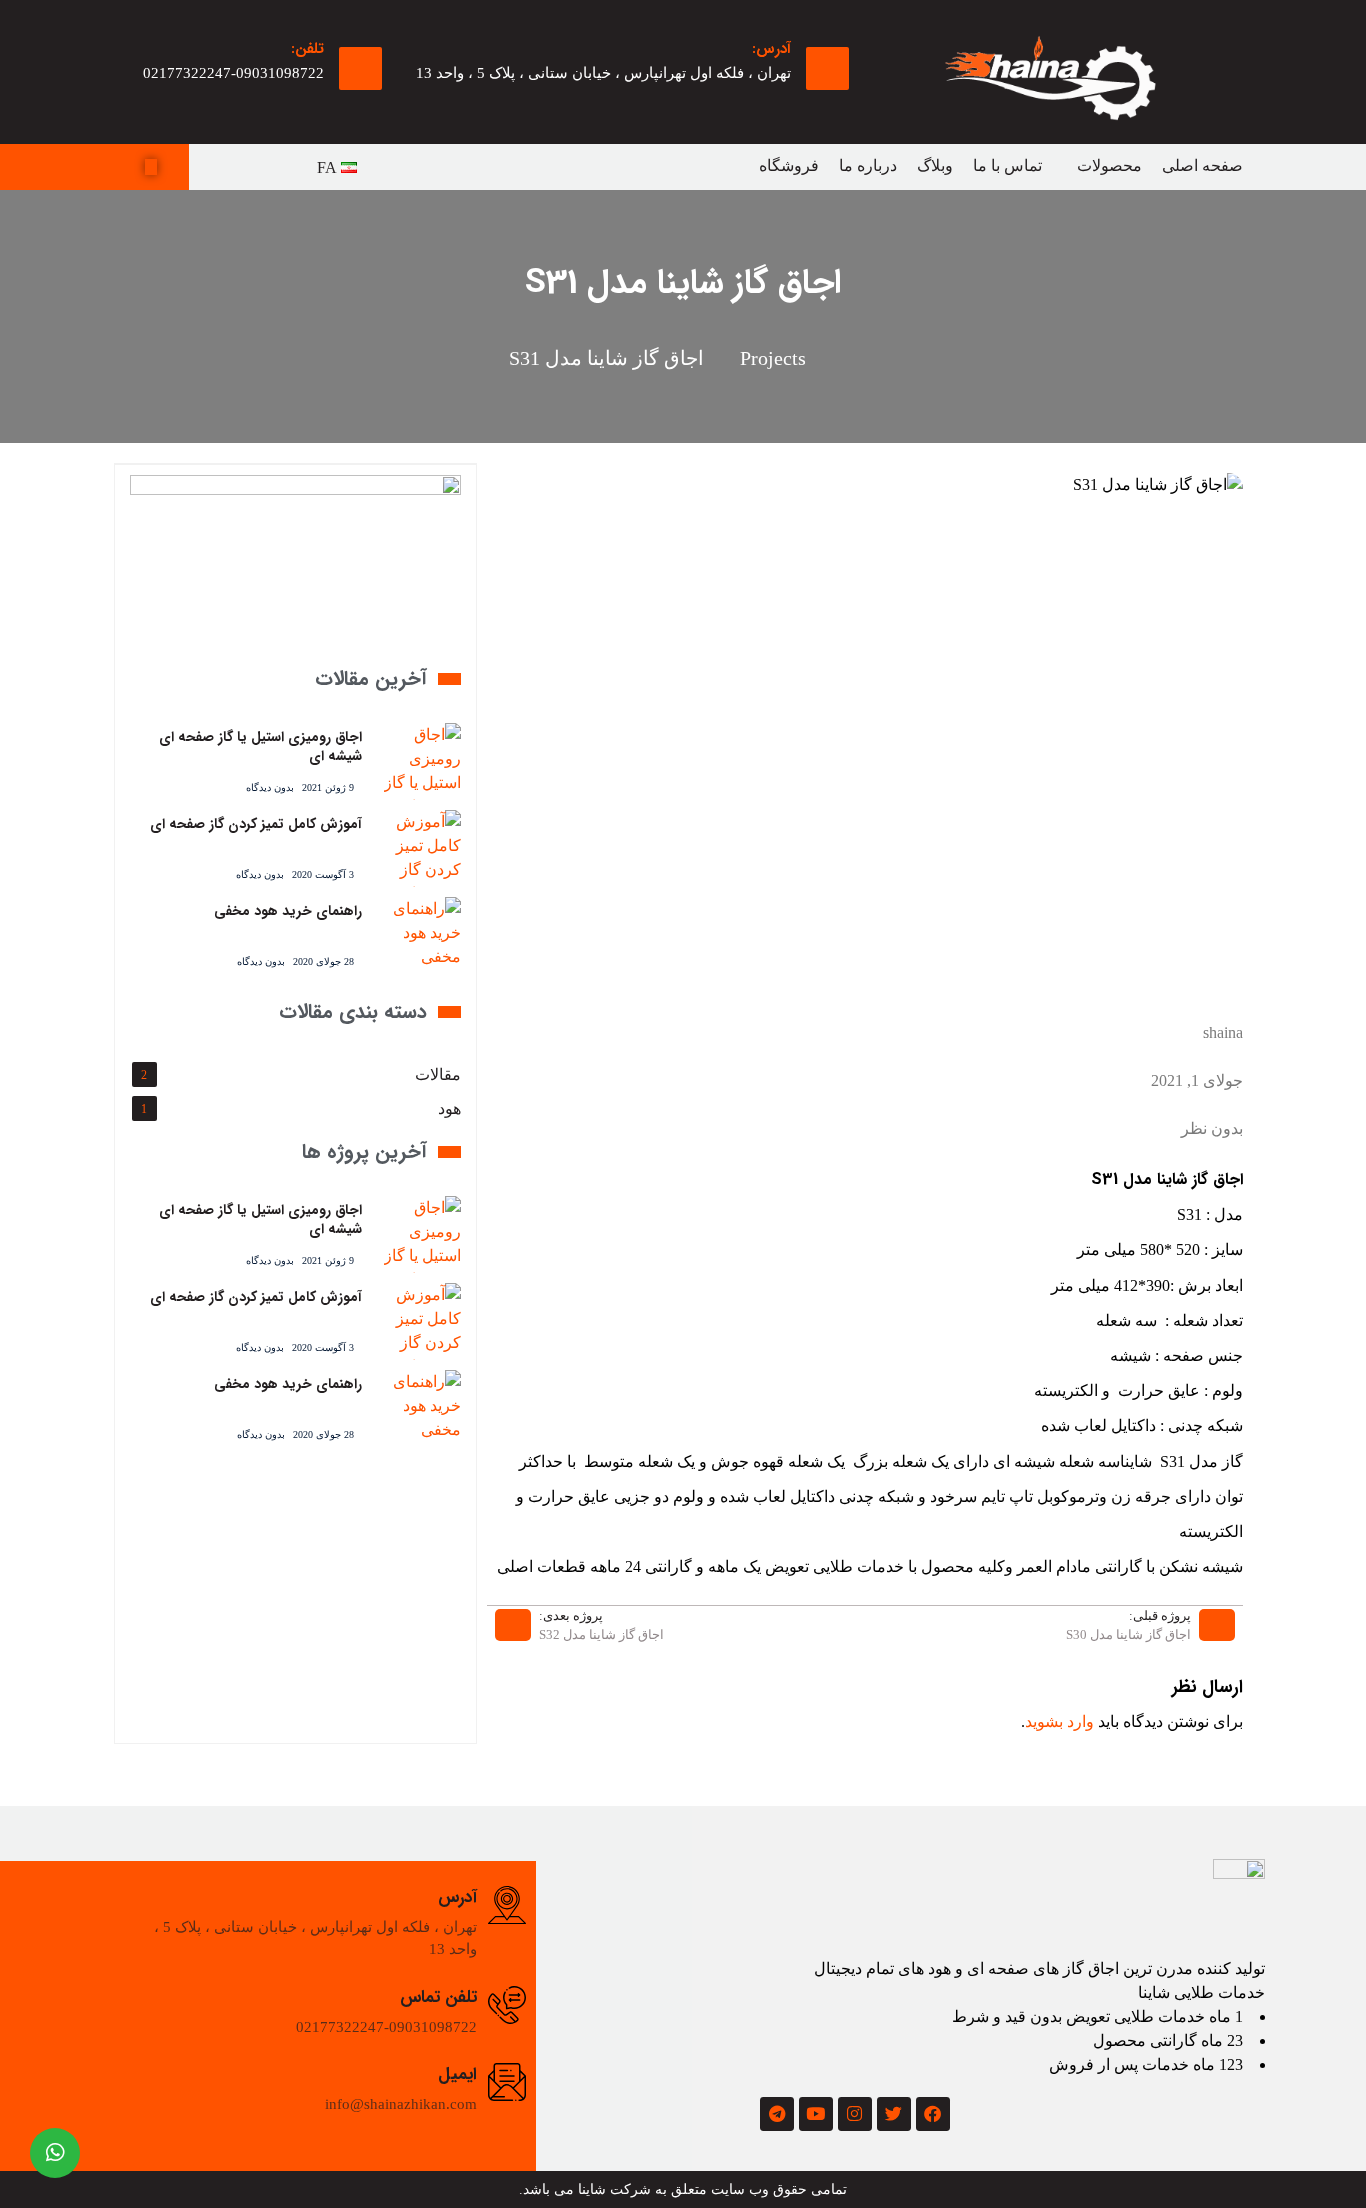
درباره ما (868, 165)
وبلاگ (935, 165)
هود (449, 1108)
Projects (773, 358)
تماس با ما (1007, 165)
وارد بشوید (1059, 1721)
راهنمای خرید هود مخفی (288, 911)
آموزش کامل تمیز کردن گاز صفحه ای (256, 824)
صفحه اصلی (1202, 165)
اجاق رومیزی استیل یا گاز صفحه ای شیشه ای (260, 747)
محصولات (1109, 165)
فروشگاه (789, 165)
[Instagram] (855, 2114)
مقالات (438, 1074)
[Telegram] (777, 2114)
